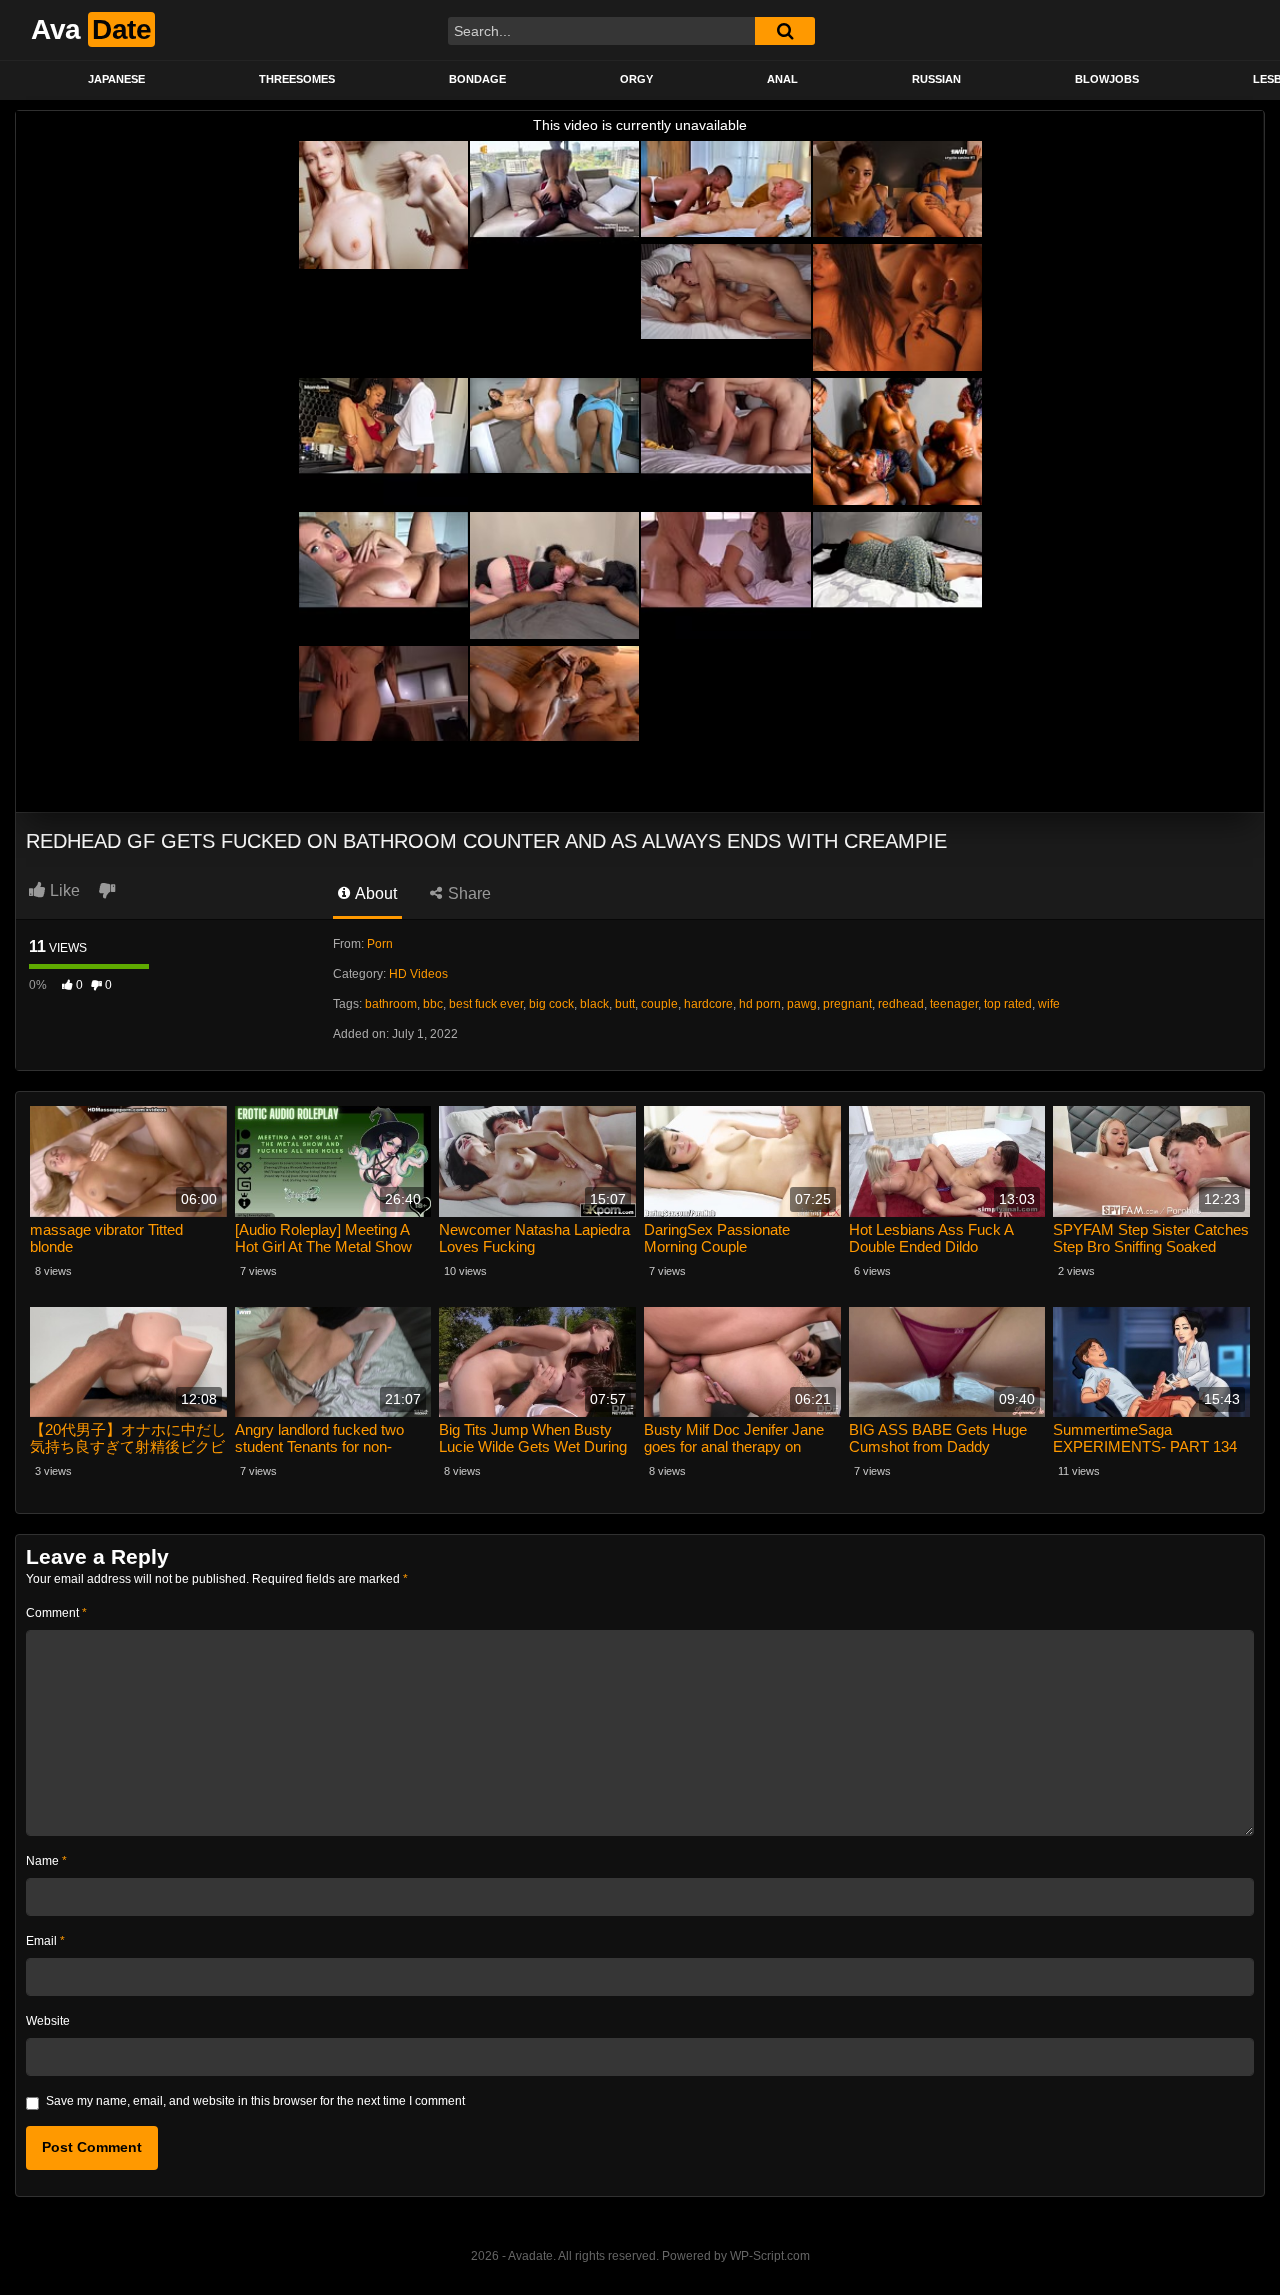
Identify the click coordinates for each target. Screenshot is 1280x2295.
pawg (802, 1004)
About (374, 893)
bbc (433, 1004)
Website (48, 2021)
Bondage (477, 79)
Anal (782, 79)
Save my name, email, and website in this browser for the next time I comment (255, 2101)
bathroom (391, 1004)
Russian (936, 79)
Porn (380, 944)
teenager (954, 1004)
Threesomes (297, 79)
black (594, 1004)
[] (785, 31)
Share (467, 893)
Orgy (636, 79)
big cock (551, 1004)
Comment (56, 1613)
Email (45, 1941)
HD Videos (418, 974)
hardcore (708, 1004)
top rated (1008, 1004)
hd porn (760, 1004)
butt (625, 1004)
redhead (901, 1004)
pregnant (847, 1004)
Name (46, 1861)
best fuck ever (486, 1004)
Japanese (116, 79)
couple (659, 1004)
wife (1049, 1004)
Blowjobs (1107, 79)
